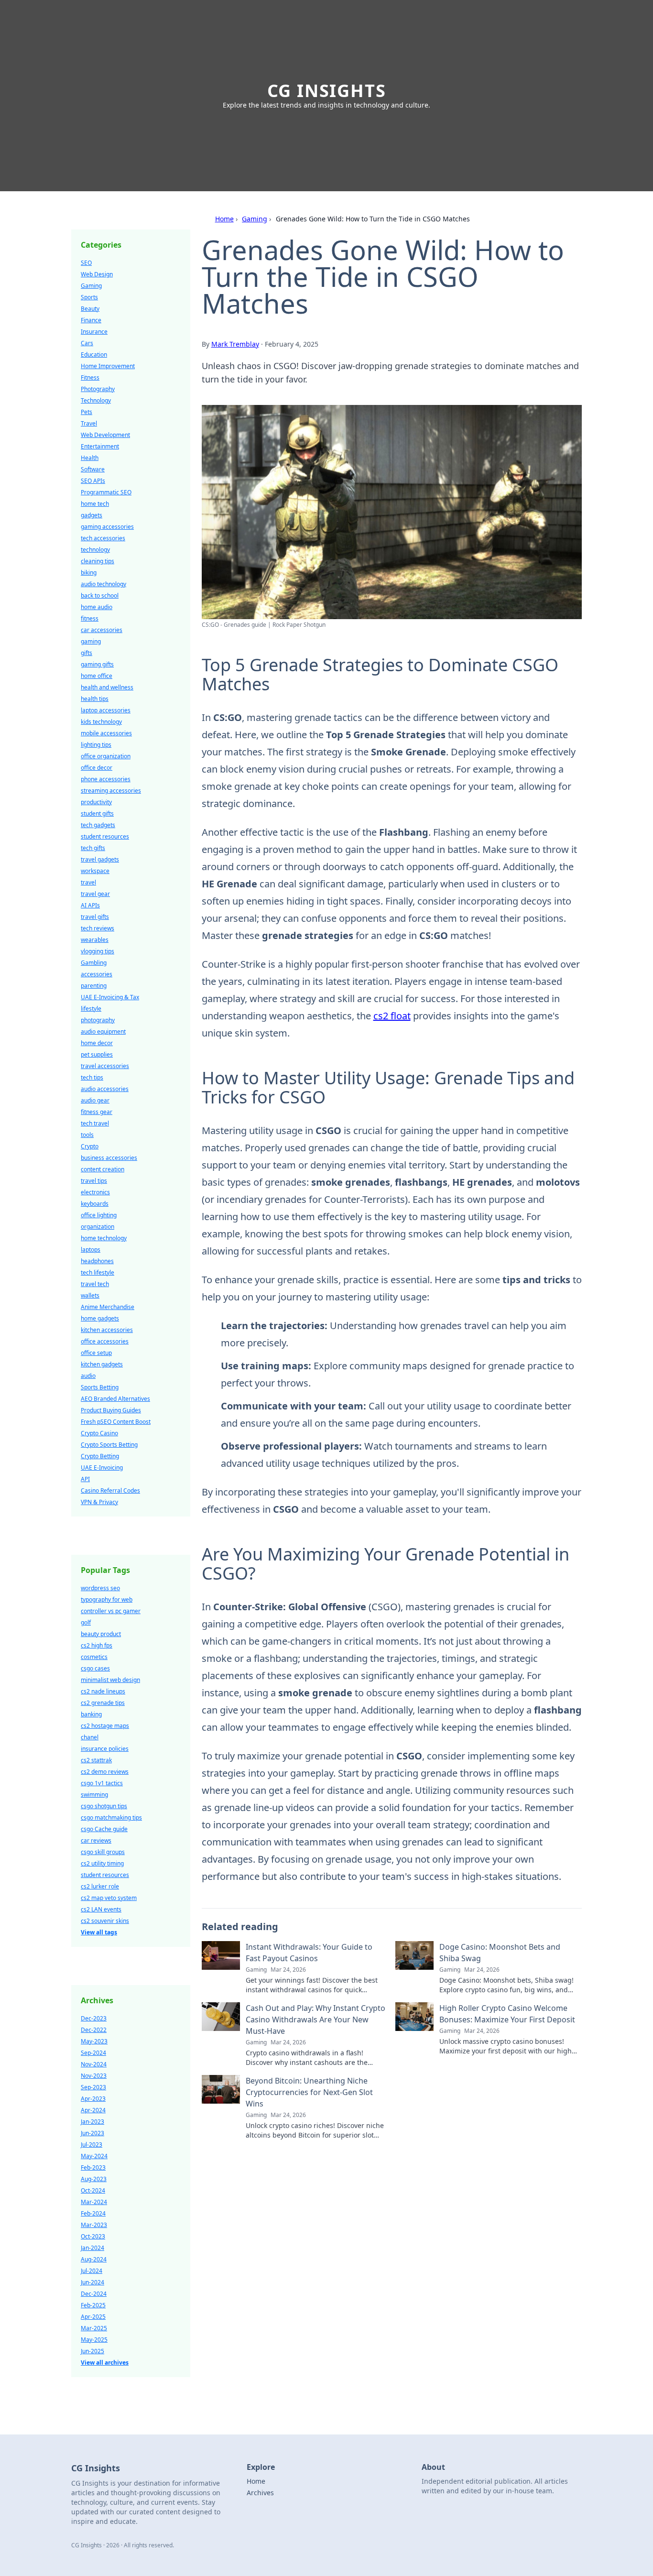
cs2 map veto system (109, 1898)
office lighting (99, 1215)
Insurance (94, 332)
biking (89, 573)
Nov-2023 (94, 2076)
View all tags (99, 1932)
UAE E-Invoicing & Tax (110, 997)
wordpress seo (100, 1588)
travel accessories (105, 1066)
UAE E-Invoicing (102, 1468)
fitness (90, 618)
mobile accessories (106, 733)
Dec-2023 (94, 2018)
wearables (95, 940)
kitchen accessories (107, 1330)
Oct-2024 (93, 2190)
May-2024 (94, 2156)
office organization (106, 756)
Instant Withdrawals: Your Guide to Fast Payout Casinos (309, 1953)
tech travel (95, 1123)
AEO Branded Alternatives (115, 1399)
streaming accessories (111, 791)
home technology (104, 1238)
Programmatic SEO (106, 492)
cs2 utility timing (102, 1863)
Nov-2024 (94, 2064)
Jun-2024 (93, 2282)
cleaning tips (98, 561)
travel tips (94, 1181)
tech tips (92, 1077)
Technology (96, 400)
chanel (90, 1737)
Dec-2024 (94, 2294)
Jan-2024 (93, 2248)
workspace (95, 871)
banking (91, 1714)
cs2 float (392, 1016)
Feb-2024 (93, 2213)
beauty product (101, 1634)
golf (86, 1622)
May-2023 (94, 2041)
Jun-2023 (93, 2133)
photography (98, 1020)
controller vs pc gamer (111, 1611)
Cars (87, 343)
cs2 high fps (97, 1645)
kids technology (101, 722)
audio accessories (105, 1089)
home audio (97, 607)
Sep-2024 (93, 2053)
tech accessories (103, 538)
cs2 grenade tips (103, 1703)
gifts (87, 653)
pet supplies (97, 1054)
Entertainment (100, 446)
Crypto (90, 1146)
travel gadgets (100, 859)
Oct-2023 (93, 2236)
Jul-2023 (92, 2145)
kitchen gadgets (102, 1364)
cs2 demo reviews (105, 1772)
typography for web (107, 1599)
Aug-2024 (94, 2259)
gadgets (92, 515)
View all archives (105, 2363)
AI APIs (90, 905)
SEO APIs (93, 481)
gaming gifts (97, 664)
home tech (95, 504)
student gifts (97, 813)
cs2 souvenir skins (105, 1921)
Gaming (255, 219)
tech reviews (98, 928)
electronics (95, 1192)
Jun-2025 (93, 2351)
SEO (86, 263)
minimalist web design (110, 1680)
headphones (97, 1261)
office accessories (105, 1341)
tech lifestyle (98, 1272)
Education (94, 355)
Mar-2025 (94, 2328)
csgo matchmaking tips (111, 1817)
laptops (91, 1250)
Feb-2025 (93, 2305)
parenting (94, 986)
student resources (105, 836)
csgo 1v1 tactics (102, 1783)
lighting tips (96, 745)
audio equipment (103, 1031)
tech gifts (93, 848)
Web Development (105, 435)
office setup (96, 1353)
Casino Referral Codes (110, 1490)
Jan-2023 (93, 2122)
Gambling (94, 963)
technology (95, 550)
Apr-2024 (93, 2110)
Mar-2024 (94, 2202)
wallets (90, 1295)
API (85, 1479)
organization (98, 1227)
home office (97, 676)
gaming (91, 641)
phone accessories (106, 779)
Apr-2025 (93, 2317)
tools (87, 1135)
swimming (94, 1795)
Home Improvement (108, 366)
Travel (89, 423)
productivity (96, 802)
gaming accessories (107, 527)
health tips (95, 699)
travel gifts (95, 917)
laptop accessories (106, 710)
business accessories (109, 1158)
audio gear (95, 1100)
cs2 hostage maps (105, 1726)
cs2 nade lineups (103, 1691)
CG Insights (327, 91)
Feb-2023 (93, 2167)
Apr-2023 (93, 2099)
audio (88, 1376)
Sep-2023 (93, 2087)
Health (90, 458)
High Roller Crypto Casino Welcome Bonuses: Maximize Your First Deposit (507, 2014)
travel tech (95, 1284)
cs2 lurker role (100, 1886)
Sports (89, 297)
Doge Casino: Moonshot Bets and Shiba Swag (500, 1953)
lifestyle (91, 1009)
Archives (260, 2493)
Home (224, 219)
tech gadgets (98, 825)
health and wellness (107, 687)
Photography (98, 389)
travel (88, 882)
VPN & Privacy (99, 1502)
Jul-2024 (92, 2271)
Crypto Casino (99, 1433)
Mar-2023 (94, 2225)
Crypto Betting (100, 1456)
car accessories (102, 630)
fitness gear (97, 1112)
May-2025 (94, 2340)
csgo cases (95, 1668)
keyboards (95, 1204)
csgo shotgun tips (104, 1806)
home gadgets (100, 1318)
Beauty (90, 309)
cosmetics (94, 1657)
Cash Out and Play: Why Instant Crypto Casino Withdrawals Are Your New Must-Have (316, 2019)
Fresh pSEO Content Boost (116, 1422)
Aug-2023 (94, 2179)
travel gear (95, 894)
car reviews (96, 1840)
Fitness (90, 377)
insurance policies (105, 1749)
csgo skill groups (103, 1852)
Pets (87, 412)
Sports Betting (100, 1387)
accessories (97, 974)
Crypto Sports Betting (109, 1445)
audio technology (103, 584)
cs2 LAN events (101, 1909)
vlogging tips (98, 951)
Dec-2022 (94, 2030)
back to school (100, 595)
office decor (97, 768)
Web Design (97, 274)
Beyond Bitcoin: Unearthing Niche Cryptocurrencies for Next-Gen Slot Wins (309, 2092)
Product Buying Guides (111, 1410)
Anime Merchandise (108, 1307)
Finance (91, 320)
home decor (97, 1043)
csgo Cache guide (104, 1829)
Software (93, 469)
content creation (103, 1169)
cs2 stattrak (96, 1760)
